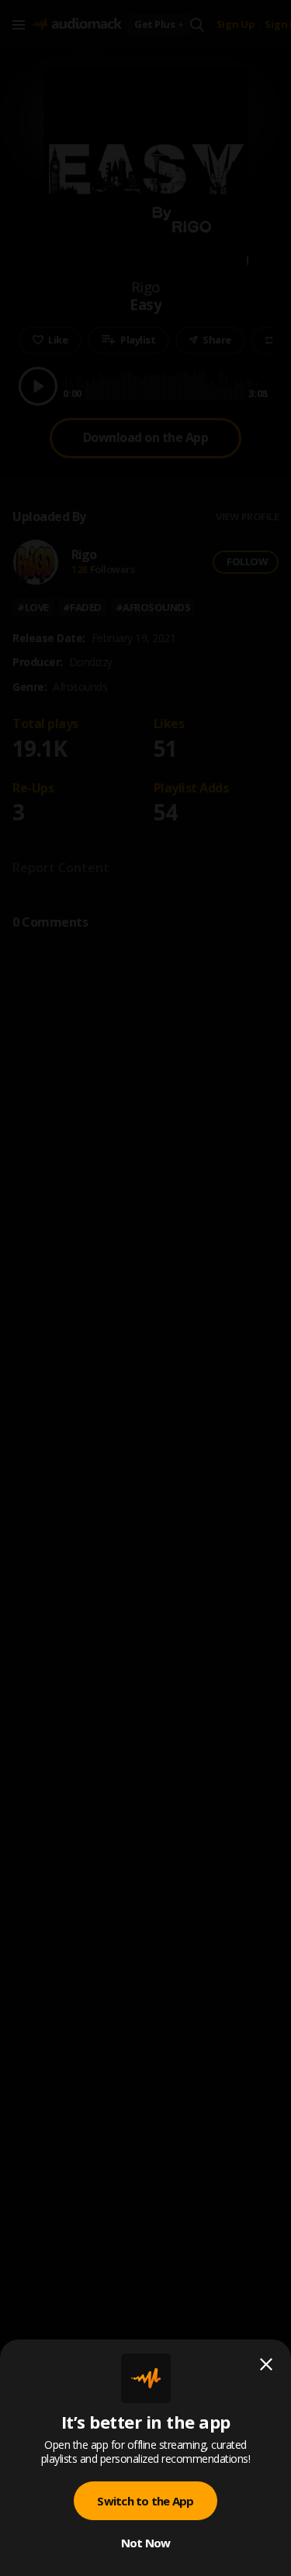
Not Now (146, 2543)
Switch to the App (145, 2501)
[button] (145, 1288)
